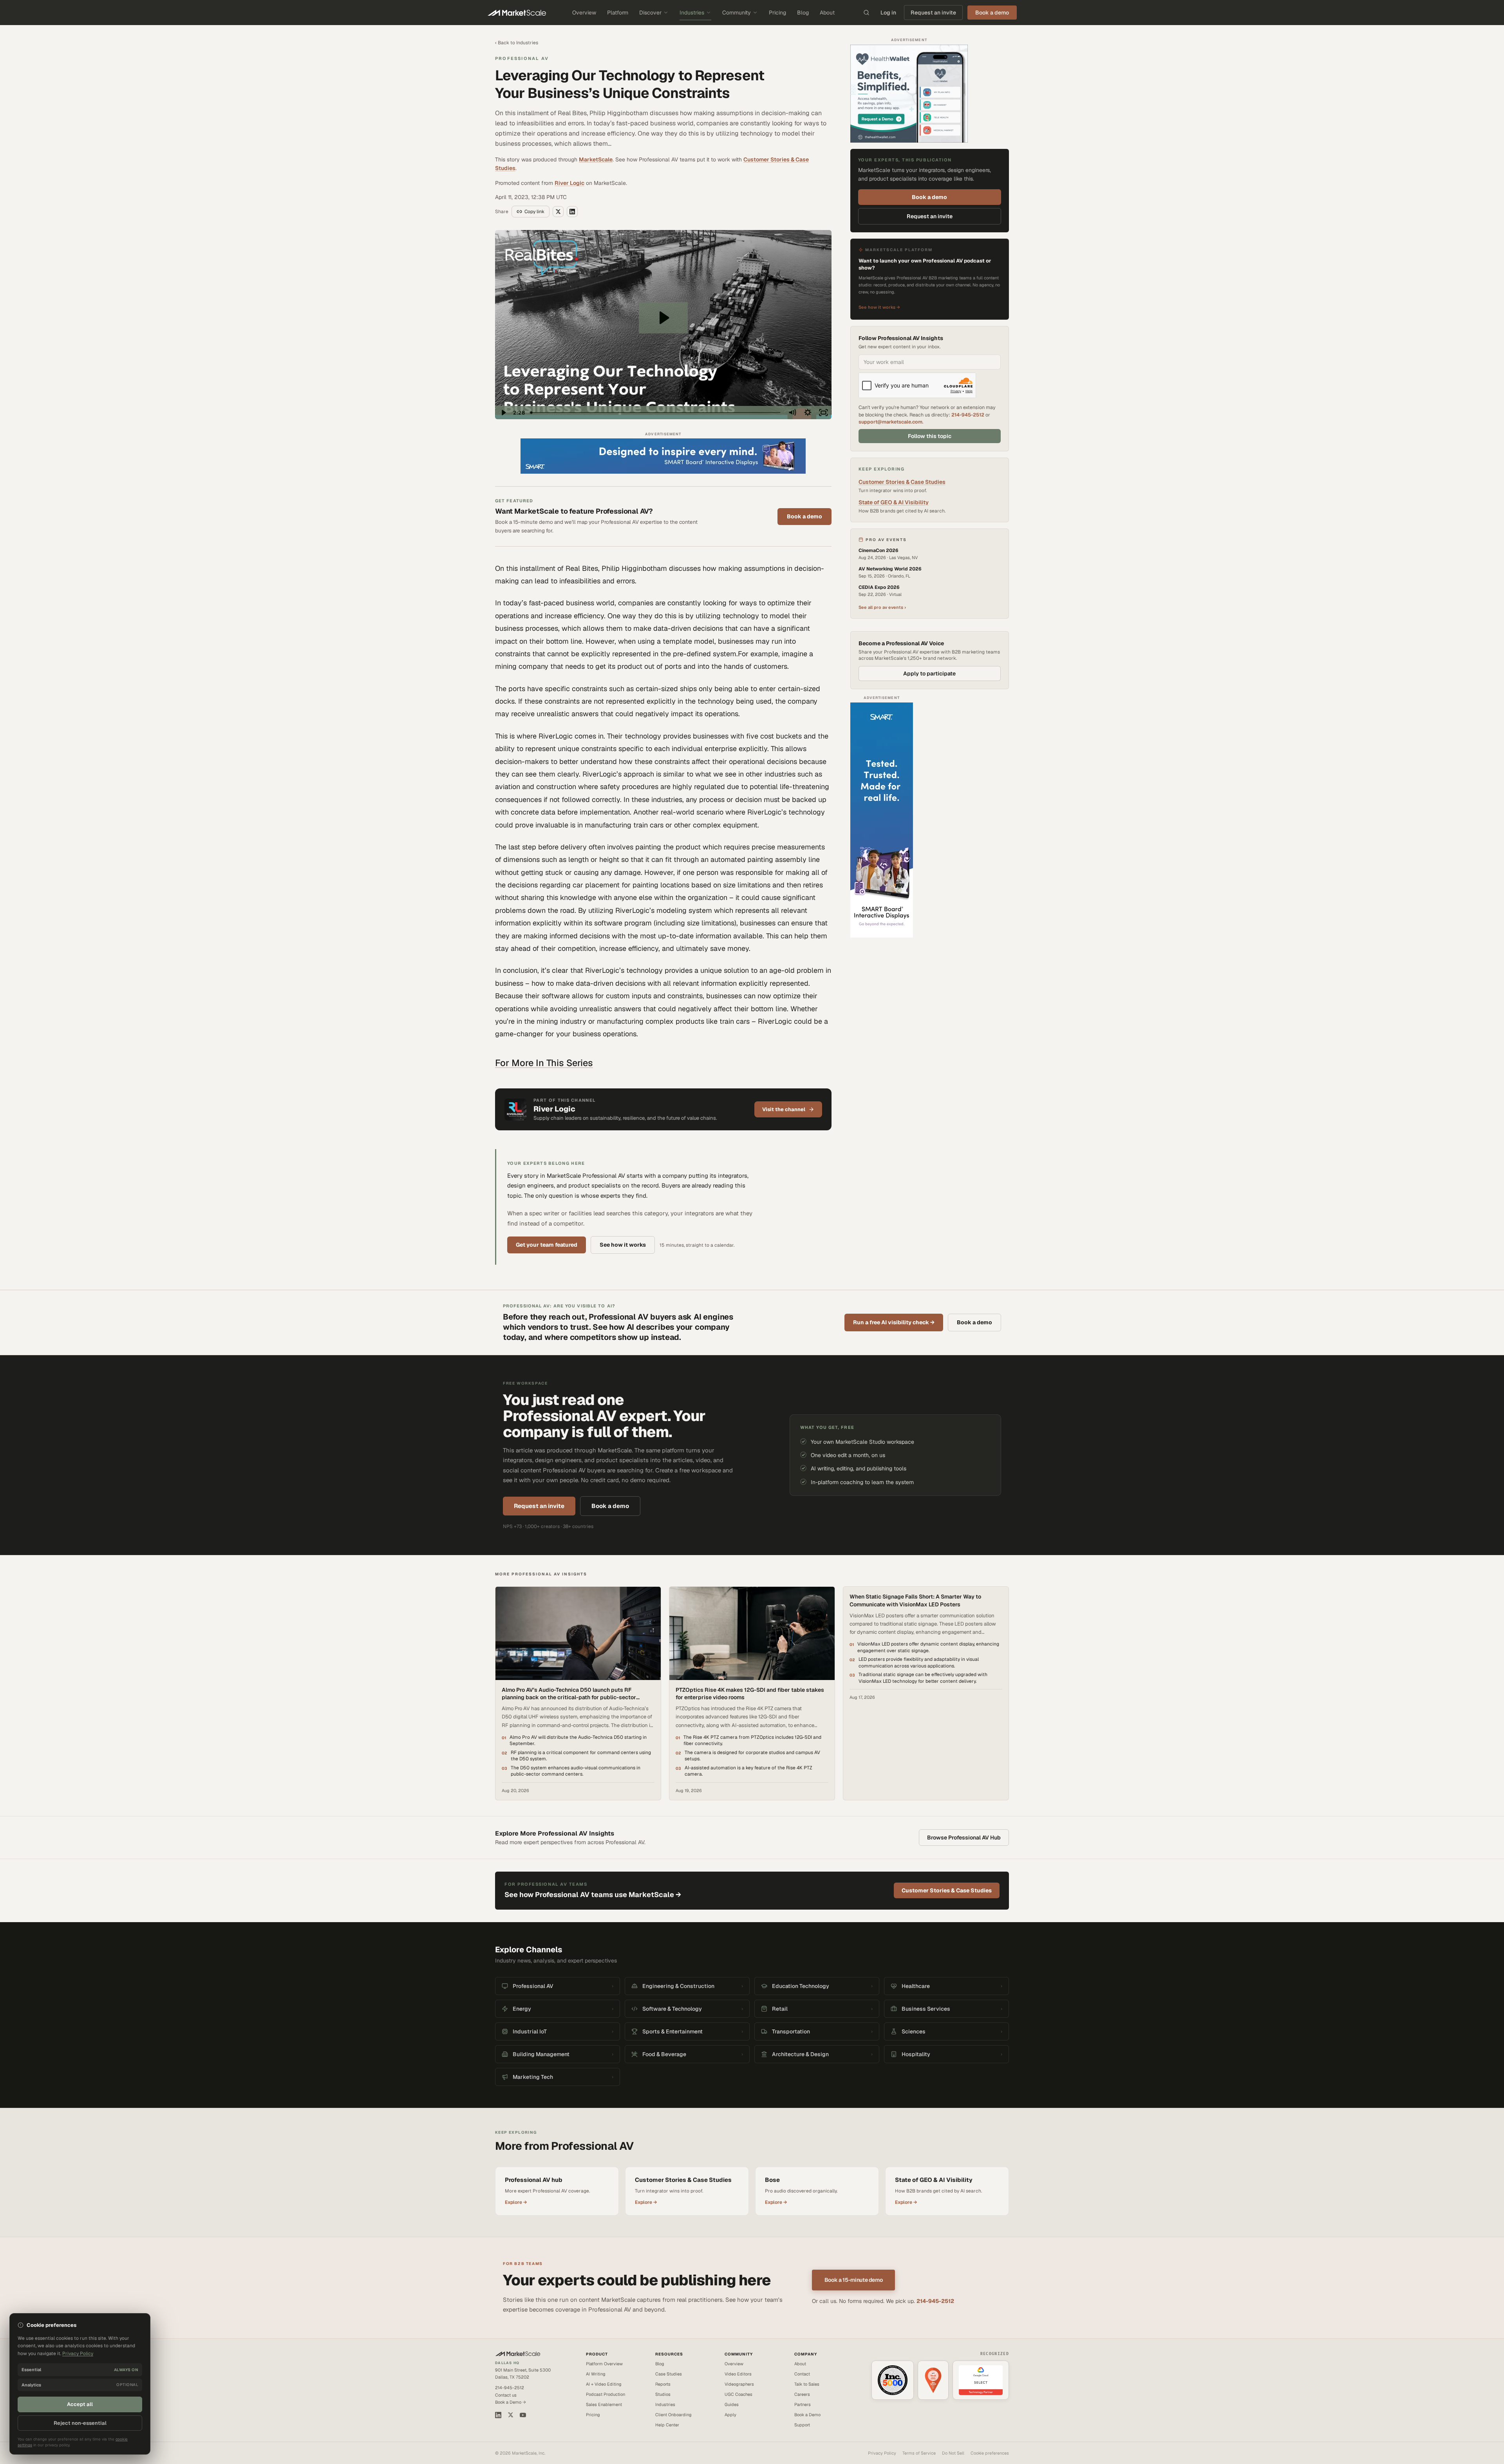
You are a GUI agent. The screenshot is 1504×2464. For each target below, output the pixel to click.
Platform (618, 13)
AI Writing (596, 2374)
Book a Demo (807, 2415)
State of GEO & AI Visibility (894, 502)
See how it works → (879, 307)
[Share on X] (558, 212)
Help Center (667, 2425)
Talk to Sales (807, 2384)
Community (737, 13)
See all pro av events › (882, 607)
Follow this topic (930, 436)
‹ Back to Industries (517, 43)
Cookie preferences (990, 2453)
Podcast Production (606, 2394)
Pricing (777, 13)
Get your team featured (547, 1245)
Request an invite (933, 13)
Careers (802, 2394)
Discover (650, 13)
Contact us (506, 2395)
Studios (663, 2394)
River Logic (569, 183)
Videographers (739, 2384)
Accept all (80, 2404)
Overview (584, 13)
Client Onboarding (673, 2415)
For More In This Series (544, 1063)
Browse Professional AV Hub (964, 1838)
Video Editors (738, 2374)
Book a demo (804, 516)
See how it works (623, 1245)
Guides (732, 2404)
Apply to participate (929, 673)
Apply (730, 2415)
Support (802, 2425)
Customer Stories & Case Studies (902, 482)
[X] (511, 2415)
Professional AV (522, 58)
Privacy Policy (882, 2453)
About (827, 13)
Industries (692, 13)
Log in (888, 13)
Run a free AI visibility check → (894, 1322)
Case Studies (669, 2374)
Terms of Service (919, 2453)
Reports (663, 2384)
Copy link (534, 212)
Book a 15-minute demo (854, 2280)
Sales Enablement (604, 2404)
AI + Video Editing (604, 2384)
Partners (803, 2404)
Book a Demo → (511, 2402)
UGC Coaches (738, 2394)
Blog (803, 13)
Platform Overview (604, 2364)
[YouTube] (523, 2415)
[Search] (866, 13)
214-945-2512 (968, 415)
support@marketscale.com (890, 422)
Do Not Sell (953, 2453)
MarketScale (596, 159)
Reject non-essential (80, 2423)
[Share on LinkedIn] (572, 212)
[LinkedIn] (498, 2415)
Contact (802, 2374)
